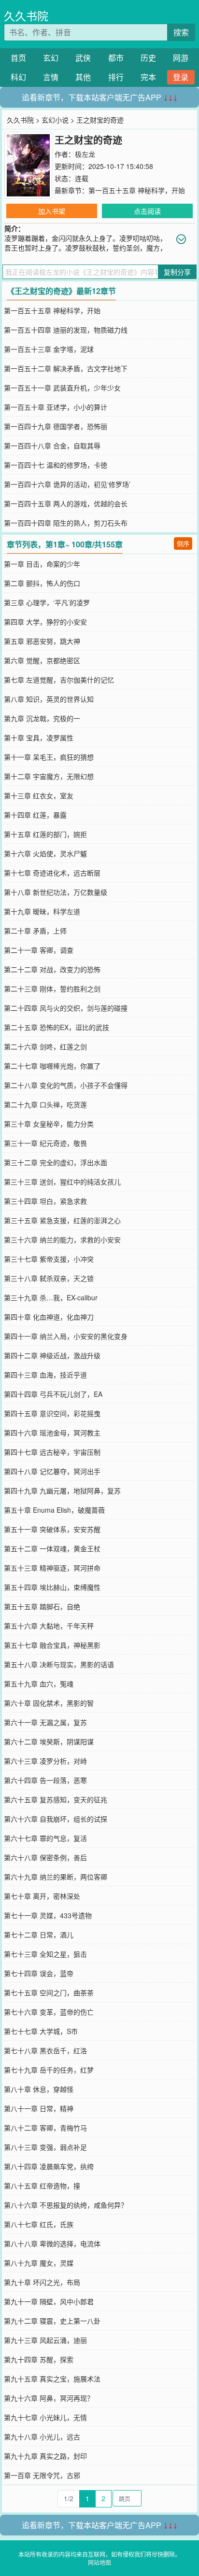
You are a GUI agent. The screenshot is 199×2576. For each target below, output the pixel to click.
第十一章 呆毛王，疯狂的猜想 (49, 757)
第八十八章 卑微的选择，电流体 (52, 2243)
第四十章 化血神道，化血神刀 (49, 1317)
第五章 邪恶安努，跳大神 (42, 641)
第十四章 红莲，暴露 (35, 815)
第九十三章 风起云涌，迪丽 (45, 2340)
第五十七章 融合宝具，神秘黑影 (52, 1645)
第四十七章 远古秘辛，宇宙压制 (52, 1452)
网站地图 (99, 2562)
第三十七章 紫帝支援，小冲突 (49, 1259)
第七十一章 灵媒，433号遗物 (48, 1915)
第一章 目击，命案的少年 (42, 564)
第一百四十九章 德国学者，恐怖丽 (56, 426)
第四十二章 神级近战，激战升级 (52, 1355)
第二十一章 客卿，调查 (39, 950)
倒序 (183, 543)
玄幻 (51, 58)
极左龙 (85, 154)
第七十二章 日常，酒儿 (39, 1935)
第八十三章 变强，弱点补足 (45, 2147)
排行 (116, 77)
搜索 (181, 32)
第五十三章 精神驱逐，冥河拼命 (52, 1568)
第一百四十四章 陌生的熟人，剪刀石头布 (66, 523)
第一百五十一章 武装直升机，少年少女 (62, 388)
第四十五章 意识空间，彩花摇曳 (52, 1413)
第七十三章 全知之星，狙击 (45, 1954)
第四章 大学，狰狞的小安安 (45, 622)
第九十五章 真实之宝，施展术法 (52, 2379)
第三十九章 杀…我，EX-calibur (51, 1297)
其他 (83, 77)
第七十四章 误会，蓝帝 (39, 1973)
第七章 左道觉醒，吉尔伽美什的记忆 (59, 680)
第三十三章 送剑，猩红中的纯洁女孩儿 (62, 1182)
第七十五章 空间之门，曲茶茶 (49, 1992)
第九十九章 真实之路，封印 (45, 2456)
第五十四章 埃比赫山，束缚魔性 (52, 1587)
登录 (181, 77)
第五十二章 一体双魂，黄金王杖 (52, 1548)
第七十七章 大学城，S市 (41, 2031)
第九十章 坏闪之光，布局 (42, 2282)
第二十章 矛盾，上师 (35, 931)
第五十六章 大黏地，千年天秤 (49, 1626)
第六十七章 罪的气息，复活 (45, 1838)
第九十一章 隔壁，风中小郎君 (49, 2301)
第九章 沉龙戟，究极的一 (42, 718)
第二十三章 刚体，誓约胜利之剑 (52, 989)
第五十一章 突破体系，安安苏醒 (52, 1529)
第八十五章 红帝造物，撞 (42, 2186)
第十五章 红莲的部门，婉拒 (45, 834)
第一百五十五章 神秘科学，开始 (137, 190)
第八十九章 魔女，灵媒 (39, 2263)
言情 (51, 77)
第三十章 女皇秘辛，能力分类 (49, 1124)
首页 (18, 58)
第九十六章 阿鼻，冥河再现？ (49, 2398)
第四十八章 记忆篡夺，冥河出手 (52, 1471)
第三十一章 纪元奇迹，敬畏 (45, 1143)
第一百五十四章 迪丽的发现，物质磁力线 (66, 330)
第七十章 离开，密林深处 (42, 1896)
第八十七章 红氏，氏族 (39, 2224)
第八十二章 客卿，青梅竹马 (45, 2128)
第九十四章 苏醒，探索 (39, 2359)
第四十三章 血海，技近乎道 (45, 1375)
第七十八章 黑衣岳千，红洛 (45, 2050)
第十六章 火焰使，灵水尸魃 (45, 853)
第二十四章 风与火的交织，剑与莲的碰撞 (66, 1008)
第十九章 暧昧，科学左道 (42, 911)
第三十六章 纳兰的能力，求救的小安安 (62, 1239)
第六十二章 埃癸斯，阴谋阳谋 (49, 1741)
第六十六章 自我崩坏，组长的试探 (56, 1819)
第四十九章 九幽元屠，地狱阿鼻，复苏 (62, 1490)
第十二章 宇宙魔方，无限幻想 (49, 776)
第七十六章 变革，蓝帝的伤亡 (49, 2012)
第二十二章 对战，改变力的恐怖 (52, 969)
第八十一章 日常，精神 (39, 2108)
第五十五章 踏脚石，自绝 (42, 1606)
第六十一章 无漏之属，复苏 (45, 1722)
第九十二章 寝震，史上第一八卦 (52, 2321)
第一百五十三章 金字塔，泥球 (49, 349)
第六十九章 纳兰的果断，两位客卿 (56, 1877)
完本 (148, 77)
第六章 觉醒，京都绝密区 (42, 660)
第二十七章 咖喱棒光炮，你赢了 (52, 1066)
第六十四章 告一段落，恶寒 (45, 1780)
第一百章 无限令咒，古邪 (42, 2475)
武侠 (83, 58)
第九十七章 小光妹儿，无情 (45, 2417)
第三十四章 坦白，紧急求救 (45, 1201)
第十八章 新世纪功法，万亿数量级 (56, 892)
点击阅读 (147, 211)
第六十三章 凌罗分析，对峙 (45, 1761)
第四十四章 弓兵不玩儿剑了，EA (53, 1394)
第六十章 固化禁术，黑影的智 (49, 1703)
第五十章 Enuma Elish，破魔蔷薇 (54, 1510)
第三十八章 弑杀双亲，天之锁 (49, 1278)
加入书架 (52, 211)
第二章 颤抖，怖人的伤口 (42, 583)
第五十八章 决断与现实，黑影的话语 (59, 1664)
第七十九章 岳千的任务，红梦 (49, 2070)
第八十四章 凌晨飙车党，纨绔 (49, 2166)
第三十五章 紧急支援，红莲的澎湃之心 (62, 1220)
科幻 (18, 77)
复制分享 (177, 272)
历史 (148, 58)
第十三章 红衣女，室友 (39, 795)
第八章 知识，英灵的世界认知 (49, 699)
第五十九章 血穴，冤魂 (39, 1684)
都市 (116, 58)
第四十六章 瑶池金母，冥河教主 (52, 1433)
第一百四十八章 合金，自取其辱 (52, 446)
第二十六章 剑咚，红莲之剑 (45, 1046)
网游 (181, 58)
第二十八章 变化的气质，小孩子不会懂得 (66, 1085)
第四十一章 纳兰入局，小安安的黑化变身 (66, 1336)
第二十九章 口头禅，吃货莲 (45, 1104)
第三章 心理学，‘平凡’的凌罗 (47, 602)
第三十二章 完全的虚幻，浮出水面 (56, 1162)
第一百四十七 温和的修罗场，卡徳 (56, 465)
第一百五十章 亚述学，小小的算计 (56, 407)
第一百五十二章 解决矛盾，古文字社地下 (66, 368)
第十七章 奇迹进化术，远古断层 (52, 873)
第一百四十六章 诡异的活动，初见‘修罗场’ (67, 484)
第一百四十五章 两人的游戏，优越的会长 (66, 503)
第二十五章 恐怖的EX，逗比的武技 (57, 1027)
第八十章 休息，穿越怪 (39, 2089)
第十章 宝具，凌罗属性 (39, 738)
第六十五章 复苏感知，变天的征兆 (56, 1799)
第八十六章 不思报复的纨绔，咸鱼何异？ (66, 2205)
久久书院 (26, 16)
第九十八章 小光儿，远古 (42, 2437)
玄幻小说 (55, 120)
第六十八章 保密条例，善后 (45, 1857)
